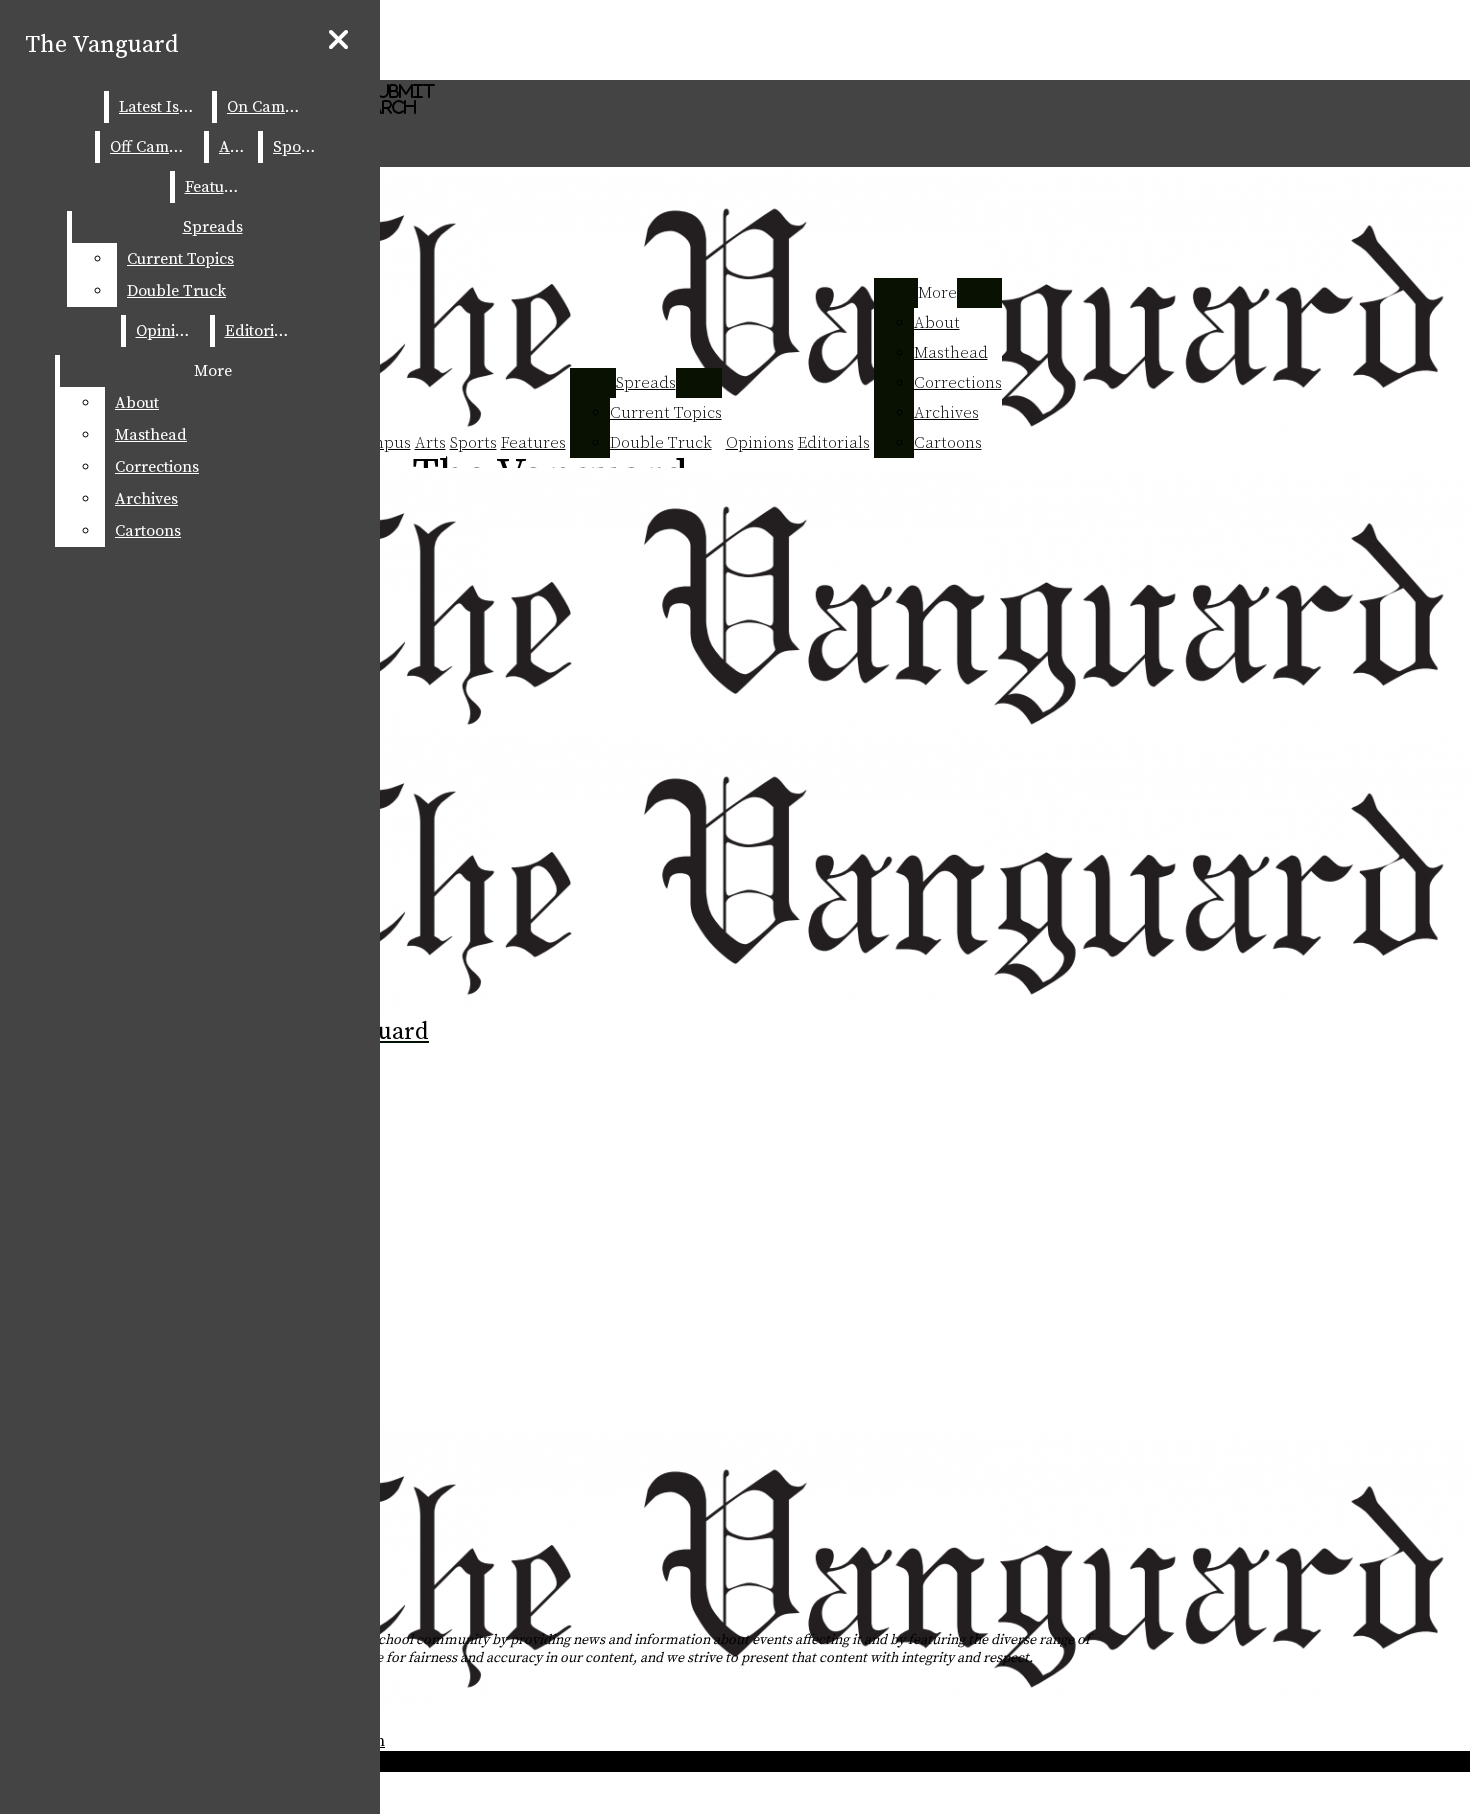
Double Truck (661, 443)
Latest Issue (161, 107)
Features (533, 443)
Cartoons (948, 443)
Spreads (646, 383)
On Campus (269, 107)
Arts (430, 443)
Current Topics (666, 413)
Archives (946, 413)
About (937, 323)
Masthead (951, 353)
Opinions (760, 443)
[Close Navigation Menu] (338, 41)
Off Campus (152, 147)
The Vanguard (102, 45)
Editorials (834, 443)
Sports (473, 443)
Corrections (958, 383)
